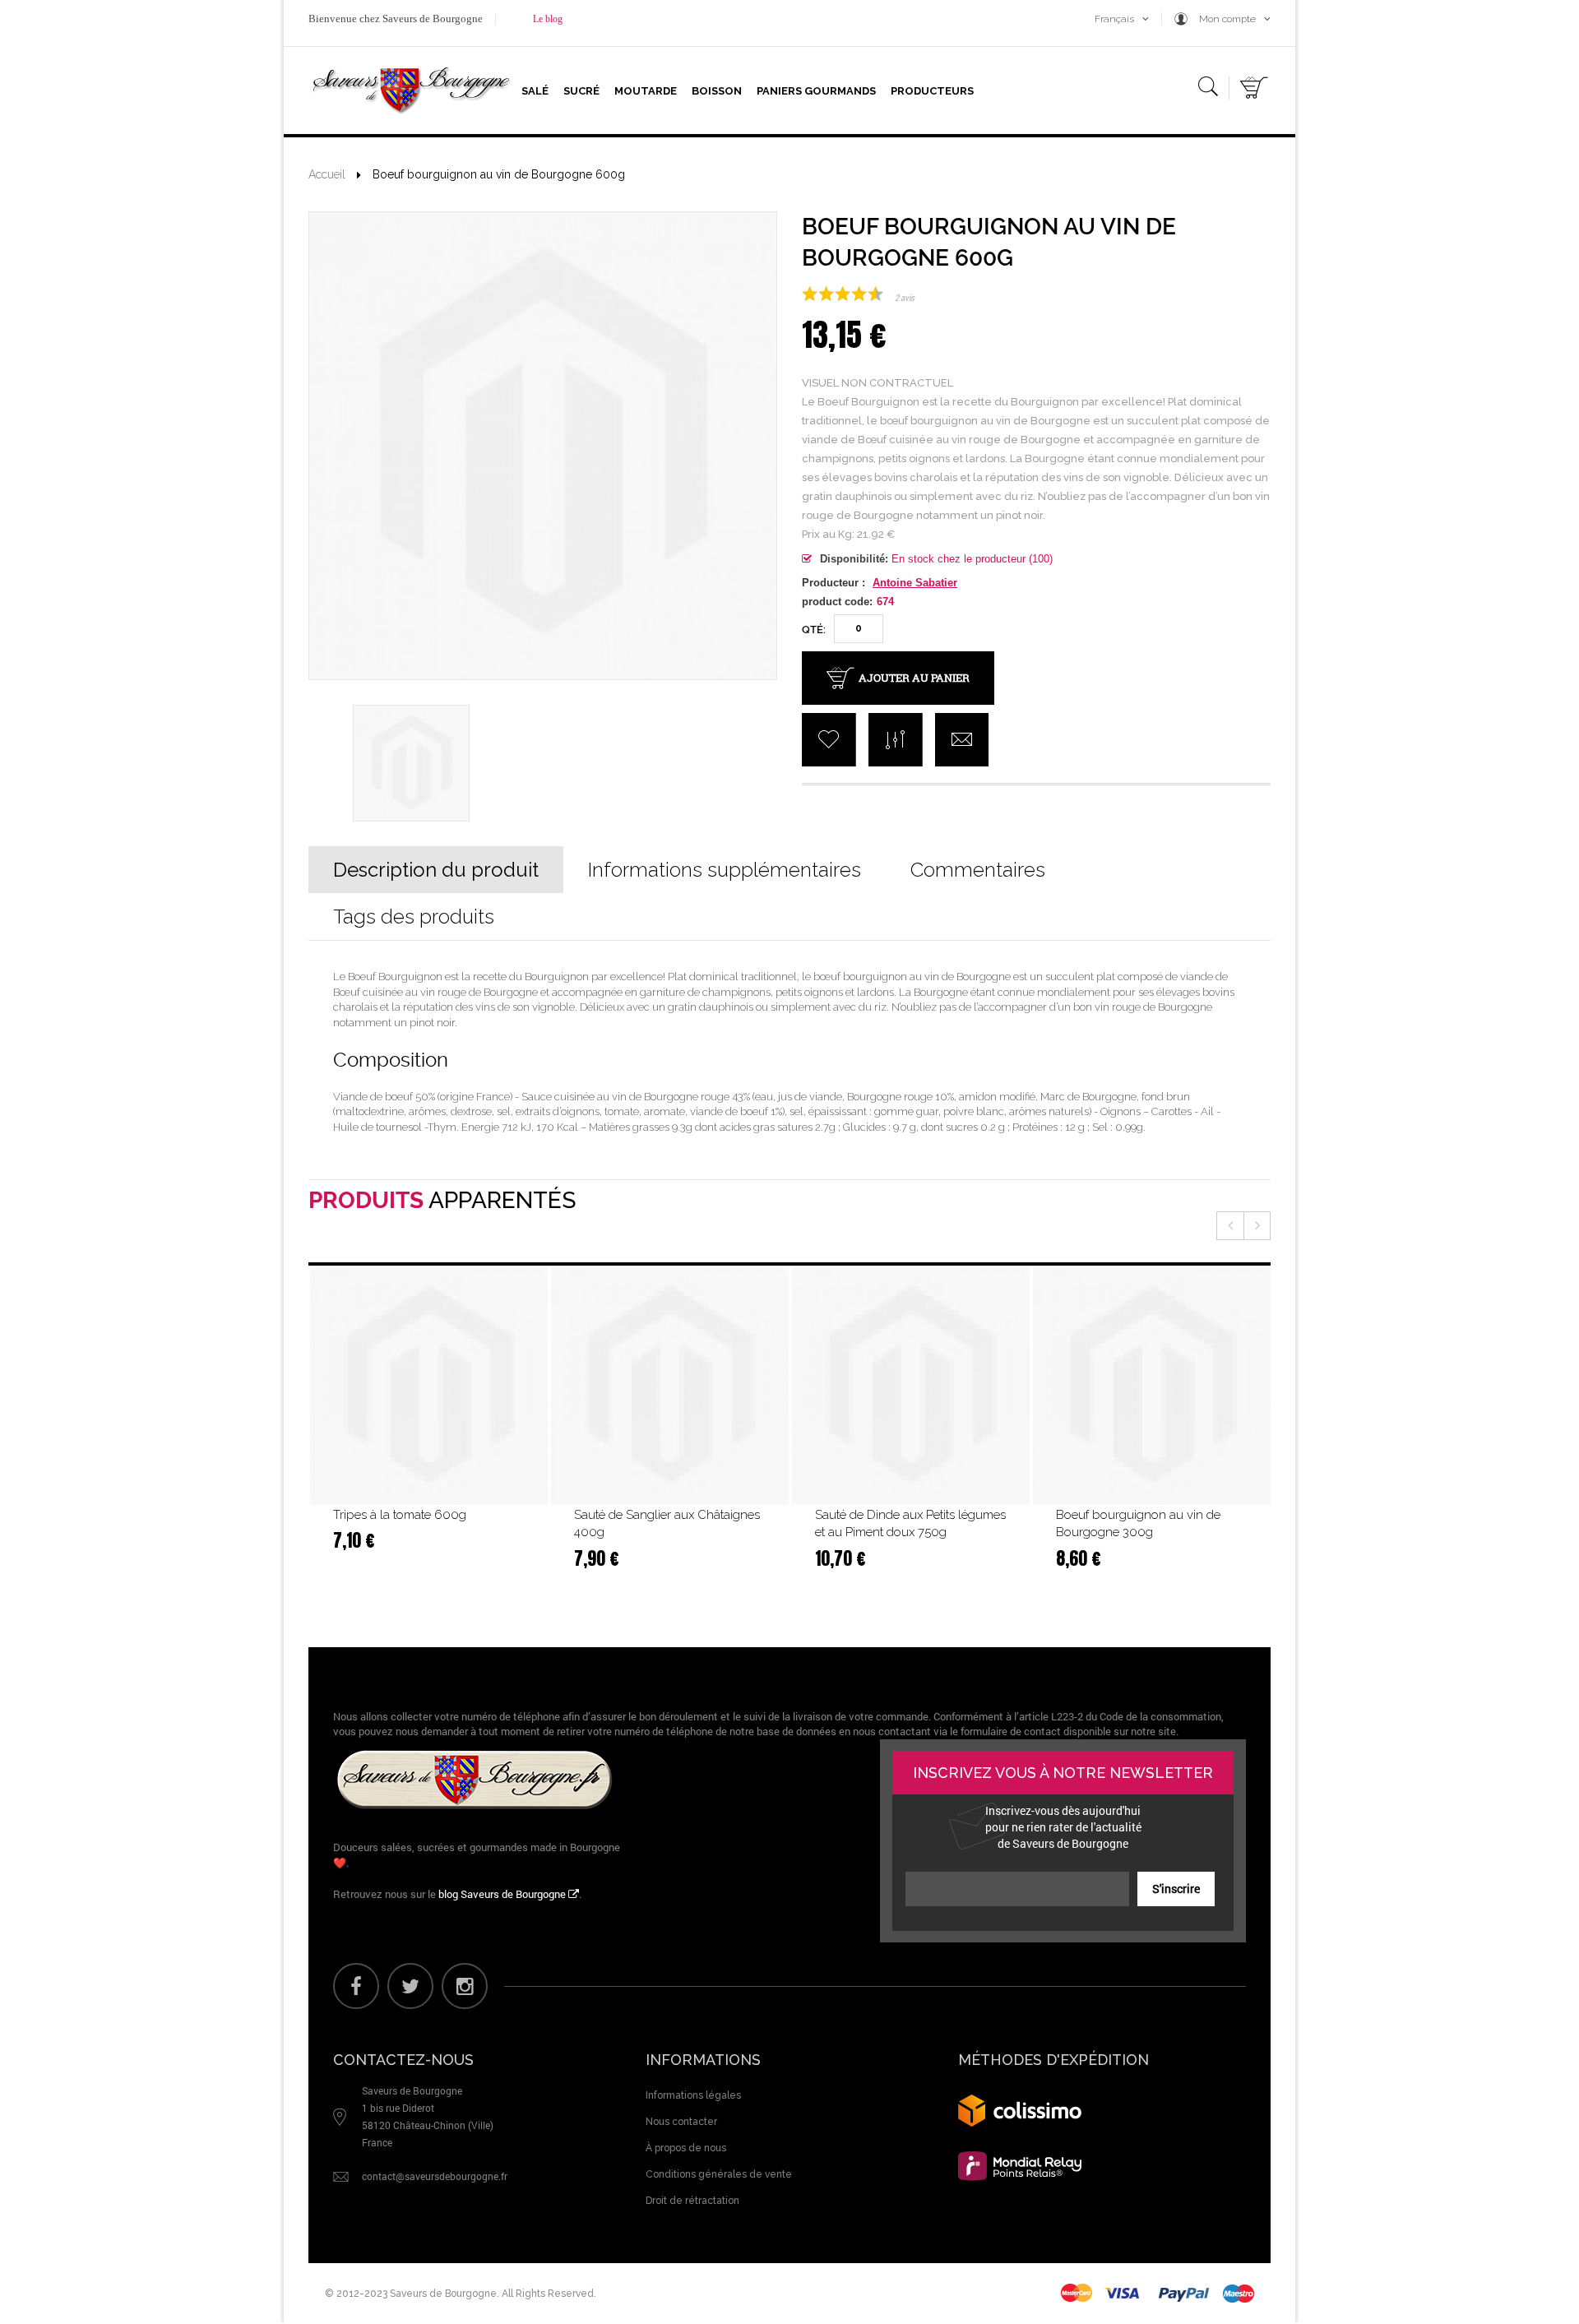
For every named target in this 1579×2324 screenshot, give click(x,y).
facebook (356, 1986)
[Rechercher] (1208, 90)
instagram (465, 1986)
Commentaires (978, 870)
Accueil (327, 174)
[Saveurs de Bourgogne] (411, 90)
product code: (837, 602)
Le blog (548, 19)
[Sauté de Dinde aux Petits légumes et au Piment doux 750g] (911, 1386)
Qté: (814, 630)
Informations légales (693, 2095)
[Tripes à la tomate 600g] (429, 1386)
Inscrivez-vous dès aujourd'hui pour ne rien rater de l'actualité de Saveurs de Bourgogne (1063, 1827)
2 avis (905, 297)
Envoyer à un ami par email (962, 740)
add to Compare (895, 740)
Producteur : (833, 583)
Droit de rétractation (692, 2201)
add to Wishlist (829, 740)
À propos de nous (686, 2148)
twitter (410, 1986)
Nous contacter (681, 2122)
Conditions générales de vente (719, 2174)
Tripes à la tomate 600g (400, 1515)
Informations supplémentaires (725, 870)
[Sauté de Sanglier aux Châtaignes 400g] (670, 1386)
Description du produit (436, 870)
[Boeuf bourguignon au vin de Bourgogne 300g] (1152, 1386)
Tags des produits (414, 917)
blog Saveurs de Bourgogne (503, 1894)
